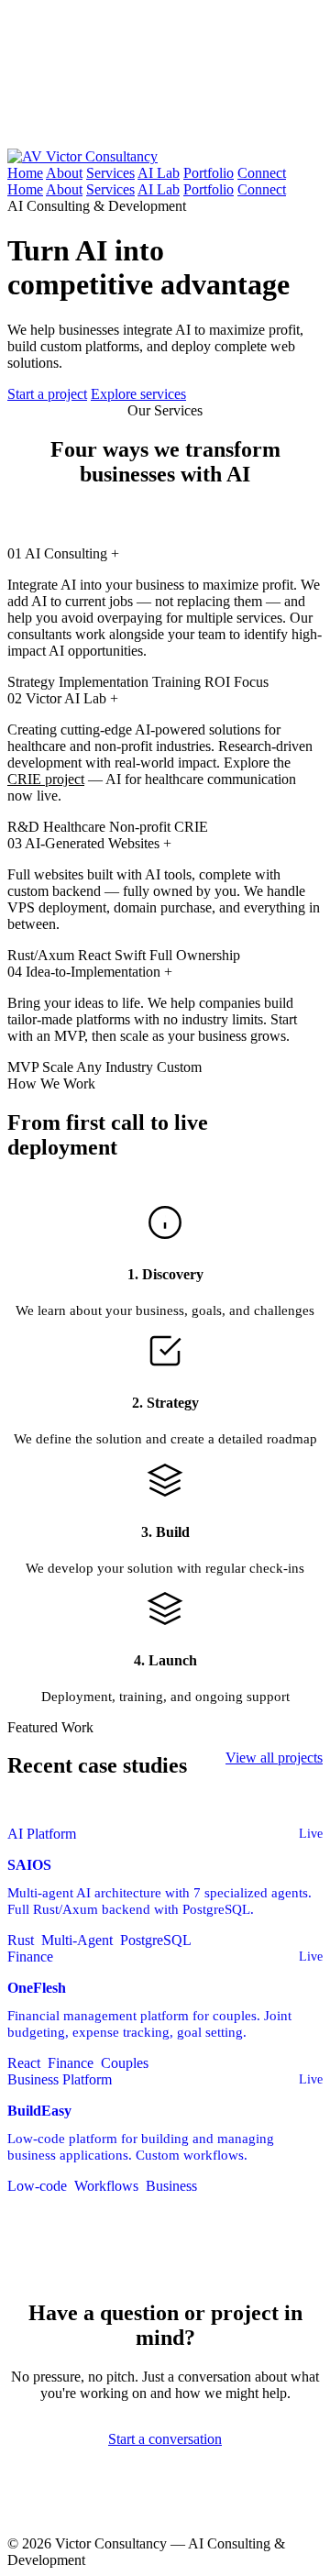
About (64, 173)
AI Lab (159, 173)
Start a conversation (165, 2439)
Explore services (138, 394)
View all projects (274, 1758)
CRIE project (46, 779)
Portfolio (209, 173)
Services (110, 173)
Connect (262, 173)
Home (25, 173)
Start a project (47, 394)
